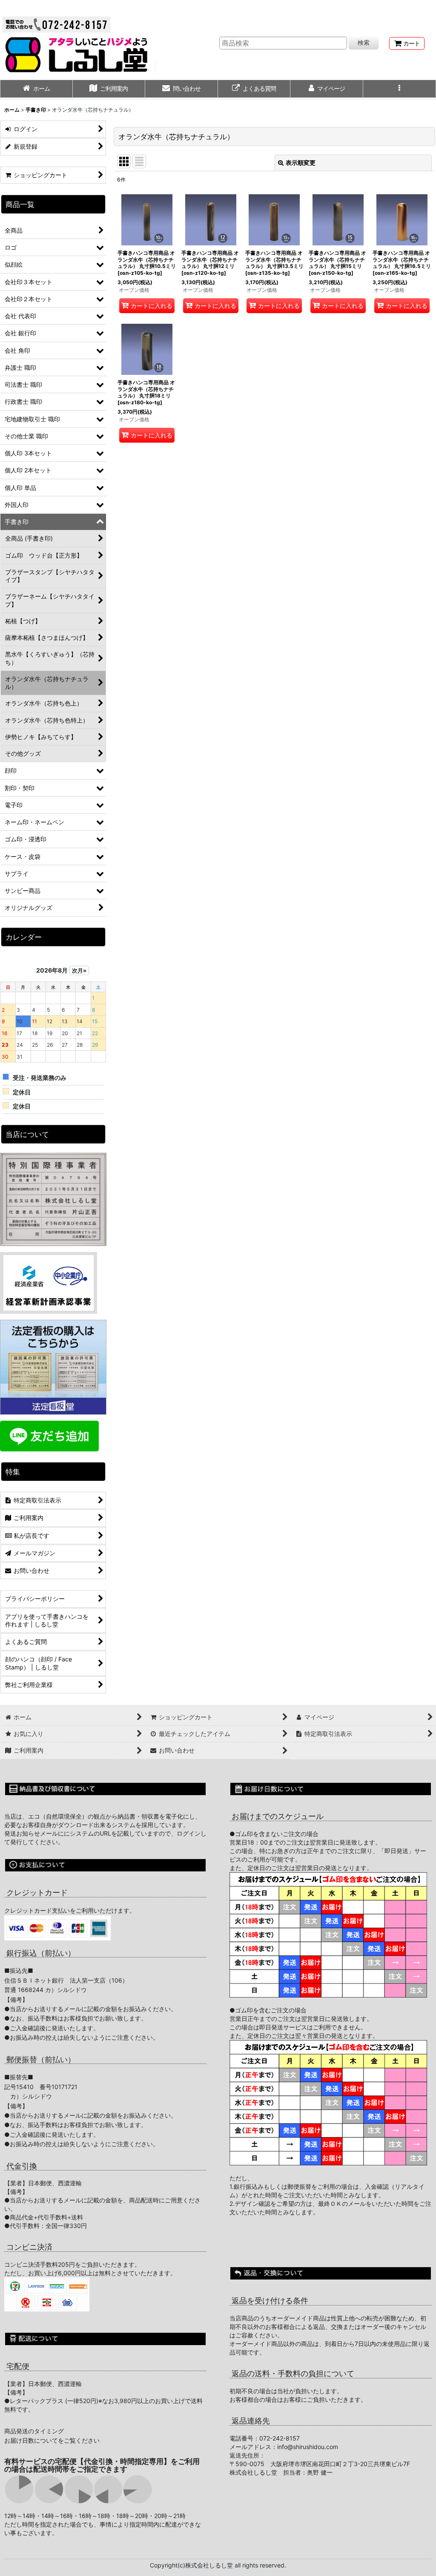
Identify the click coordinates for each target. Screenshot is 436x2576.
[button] (400, 89)
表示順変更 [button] (301, 163)
